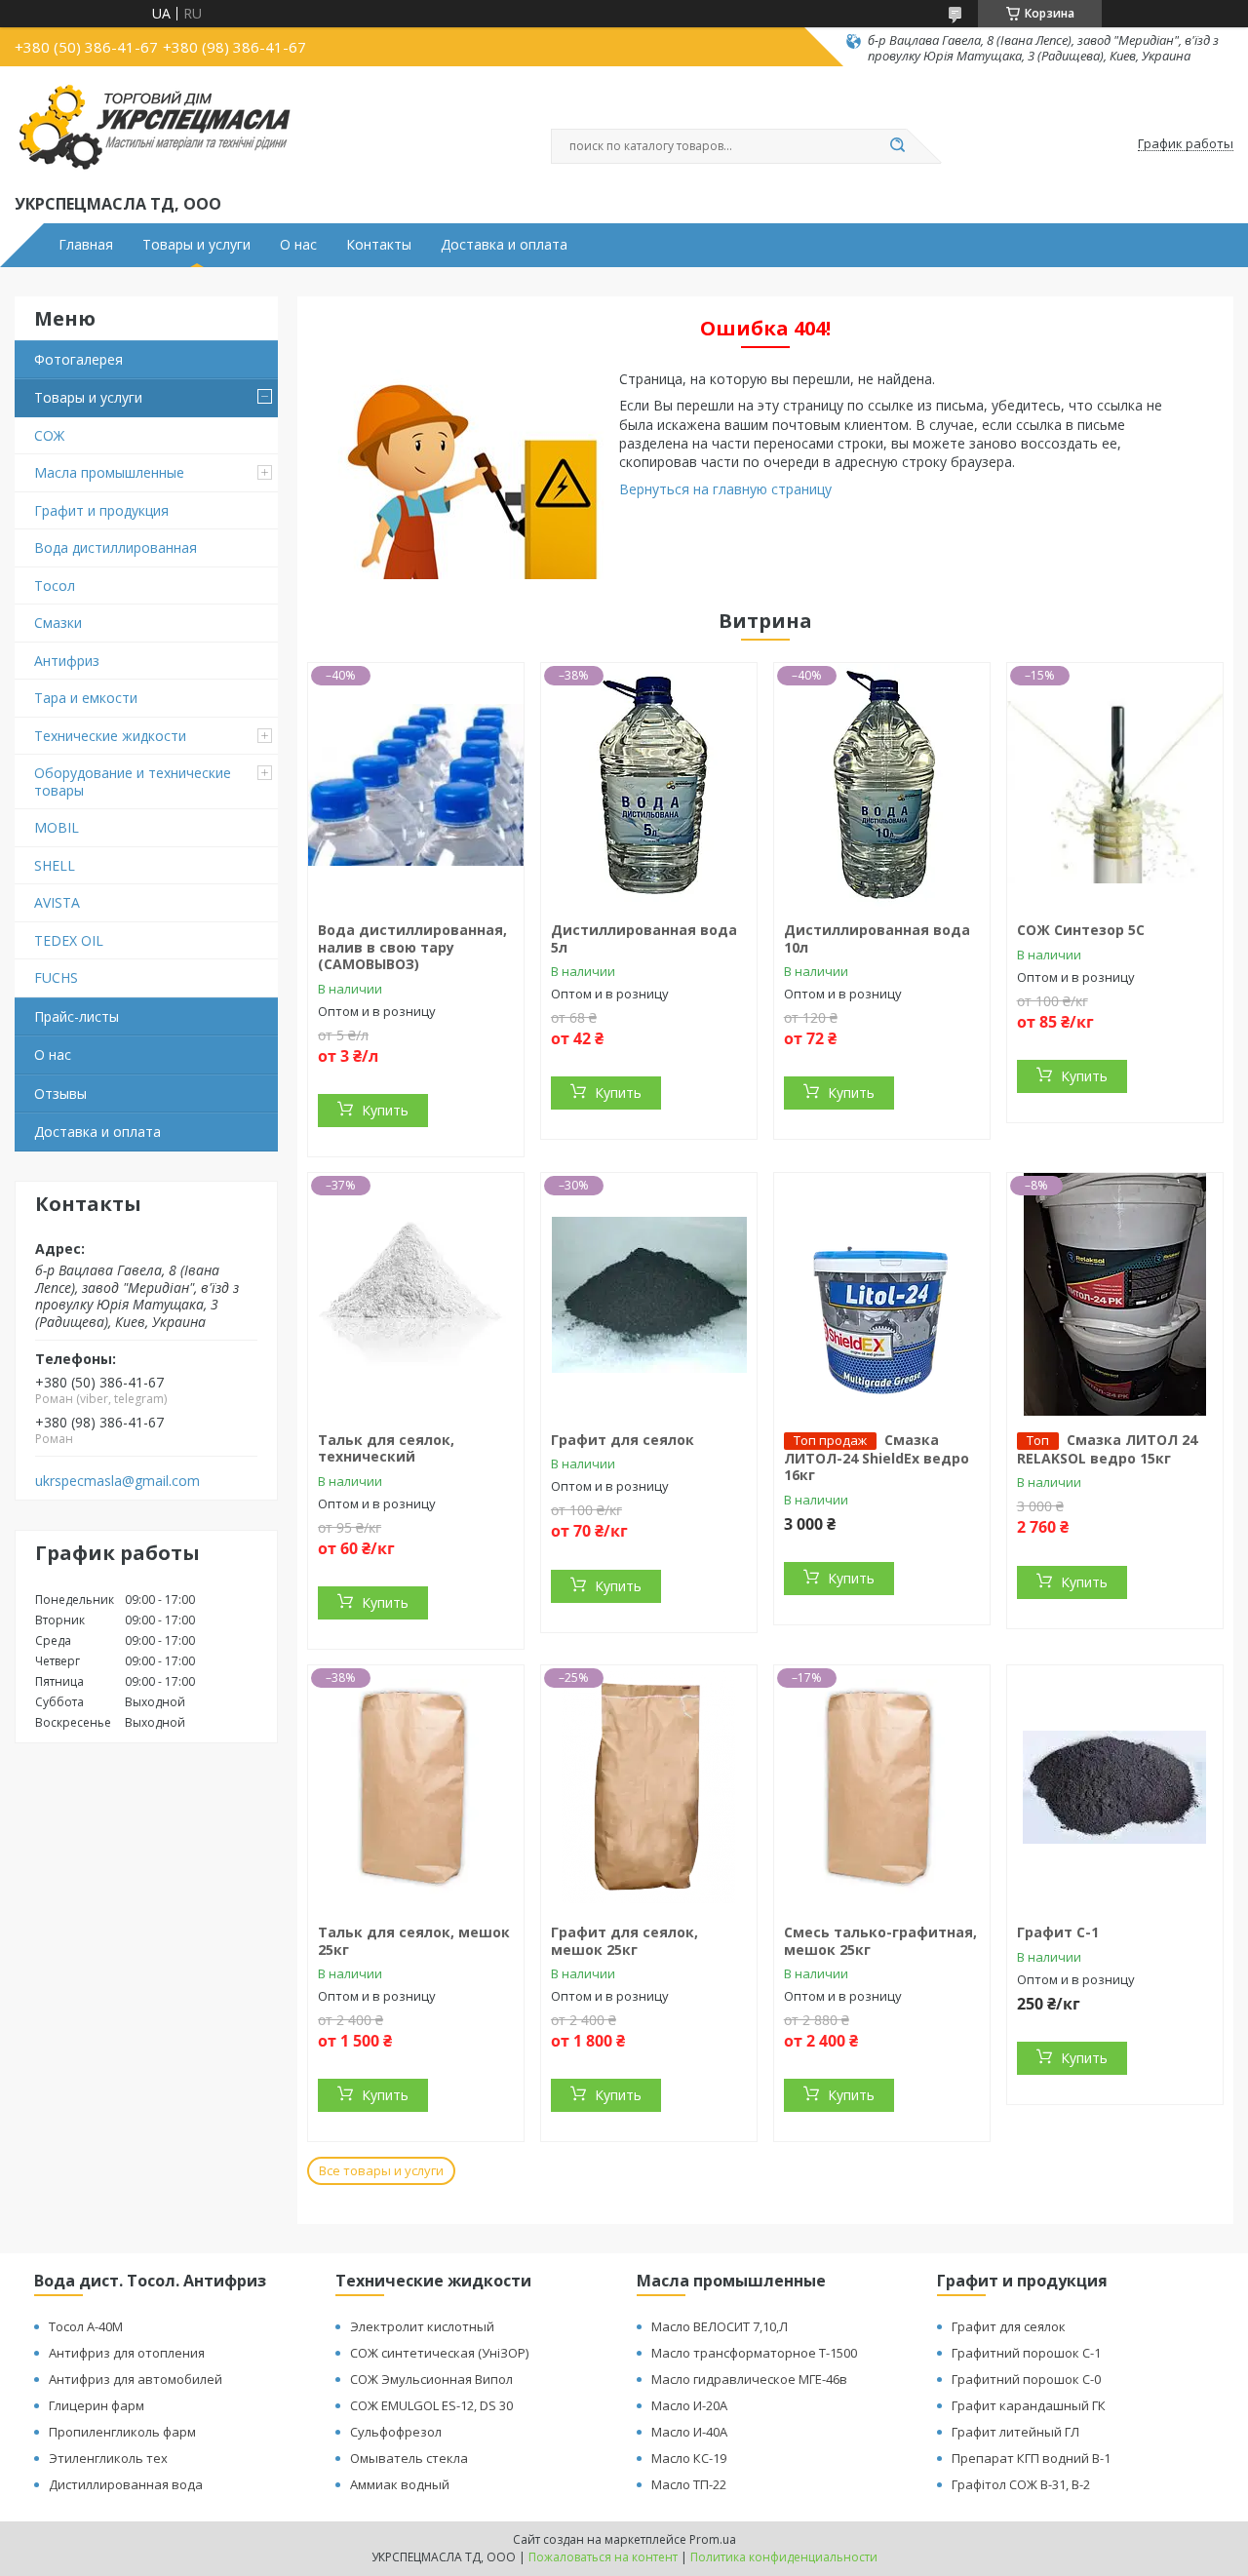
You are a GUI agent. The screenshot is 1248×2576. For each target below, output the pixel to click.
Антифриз (67, 661)
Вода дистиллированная (116, 547)
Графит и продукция (101, 510)
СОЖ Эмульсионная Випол (431, 2379)
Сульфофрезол (396, 2432)
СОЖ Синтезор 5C (1081, 930)
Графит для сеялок (623, 1440)
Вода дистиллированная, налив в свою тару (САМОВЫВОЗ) (412, 947)
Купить (385, 1110)
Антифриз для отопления (127, 2353)
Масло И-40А (689, 2432)
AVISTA (57, 902)
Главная (86, 245)
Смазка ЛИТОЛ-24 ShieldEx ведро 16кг (877, 1458)
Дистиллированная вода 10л (877, 938)
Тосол (55, 585)
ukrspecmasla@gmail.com (117, 1481)
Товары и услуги (196, 245)
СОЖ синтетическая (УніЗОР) (439, 2353)
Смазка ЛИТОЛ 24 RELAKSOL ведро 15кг (1107, 1449)
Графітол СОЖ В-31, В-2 (1021, 2484)
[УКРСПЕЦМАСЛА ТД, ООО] (154, 128)
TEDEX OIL (69, 940)
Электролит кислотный (422, 2326)
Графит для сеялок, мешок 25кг (624, 1941)
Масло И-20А (689, 2405)
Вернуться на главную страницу (725, 489)
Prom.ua (713, 2539)
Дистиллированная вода (126, 2484)
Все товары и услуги (381, 2170)
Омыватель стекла (409, 2458)
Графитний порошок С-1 (1026, 2353)
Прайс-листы (77, 1016)
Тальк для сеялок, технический (386, 1448)
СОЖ (49, 435)
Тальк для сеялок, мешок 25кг (414, 1941)
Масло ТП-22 (689, 2484)
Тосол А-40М (86, 2326)
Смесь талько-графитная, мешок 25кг (880, 1941)
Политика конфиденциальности (784, 2557)
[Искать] (897, 146)
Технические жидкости (110, 736)
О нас (298, 245)
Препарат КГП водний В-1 (1031, 2458)
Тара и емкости (86, 698)
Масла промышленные (109, 472)
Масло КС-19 (689, 2458)
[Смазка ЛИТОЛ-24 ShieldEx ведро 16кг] (882, 1295)
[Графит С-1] (1115, 1787)
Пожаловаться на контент (603, 2557)
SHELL (55, 865)
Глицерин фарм (97, 2405)
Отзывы (60, 1093)
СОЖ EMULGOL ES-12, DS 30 (431, 2405)
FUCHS (56, 977)
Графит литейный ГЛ (1015, 2432)
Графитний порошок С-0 (1026, 2379)
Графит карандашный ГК (1029, 2405)
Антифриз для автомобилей (136, 2379)
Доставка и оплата (504, 245)
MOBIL (57, 827)
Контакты (379, 245)
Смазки (58, 623)
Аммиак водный (400, 2484)
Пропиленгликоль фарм (122, 2432)
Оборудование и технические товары (133, 781)
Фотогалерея (78, 359)
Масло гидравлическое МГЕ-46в (749, 2379)
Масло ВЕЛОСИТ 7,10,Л (720, 2326)
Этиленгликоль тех (108, 2458)
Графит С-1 (1058, 1932)
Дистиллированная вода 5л (644, 938)
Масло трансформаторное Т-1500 (754, 2353)
